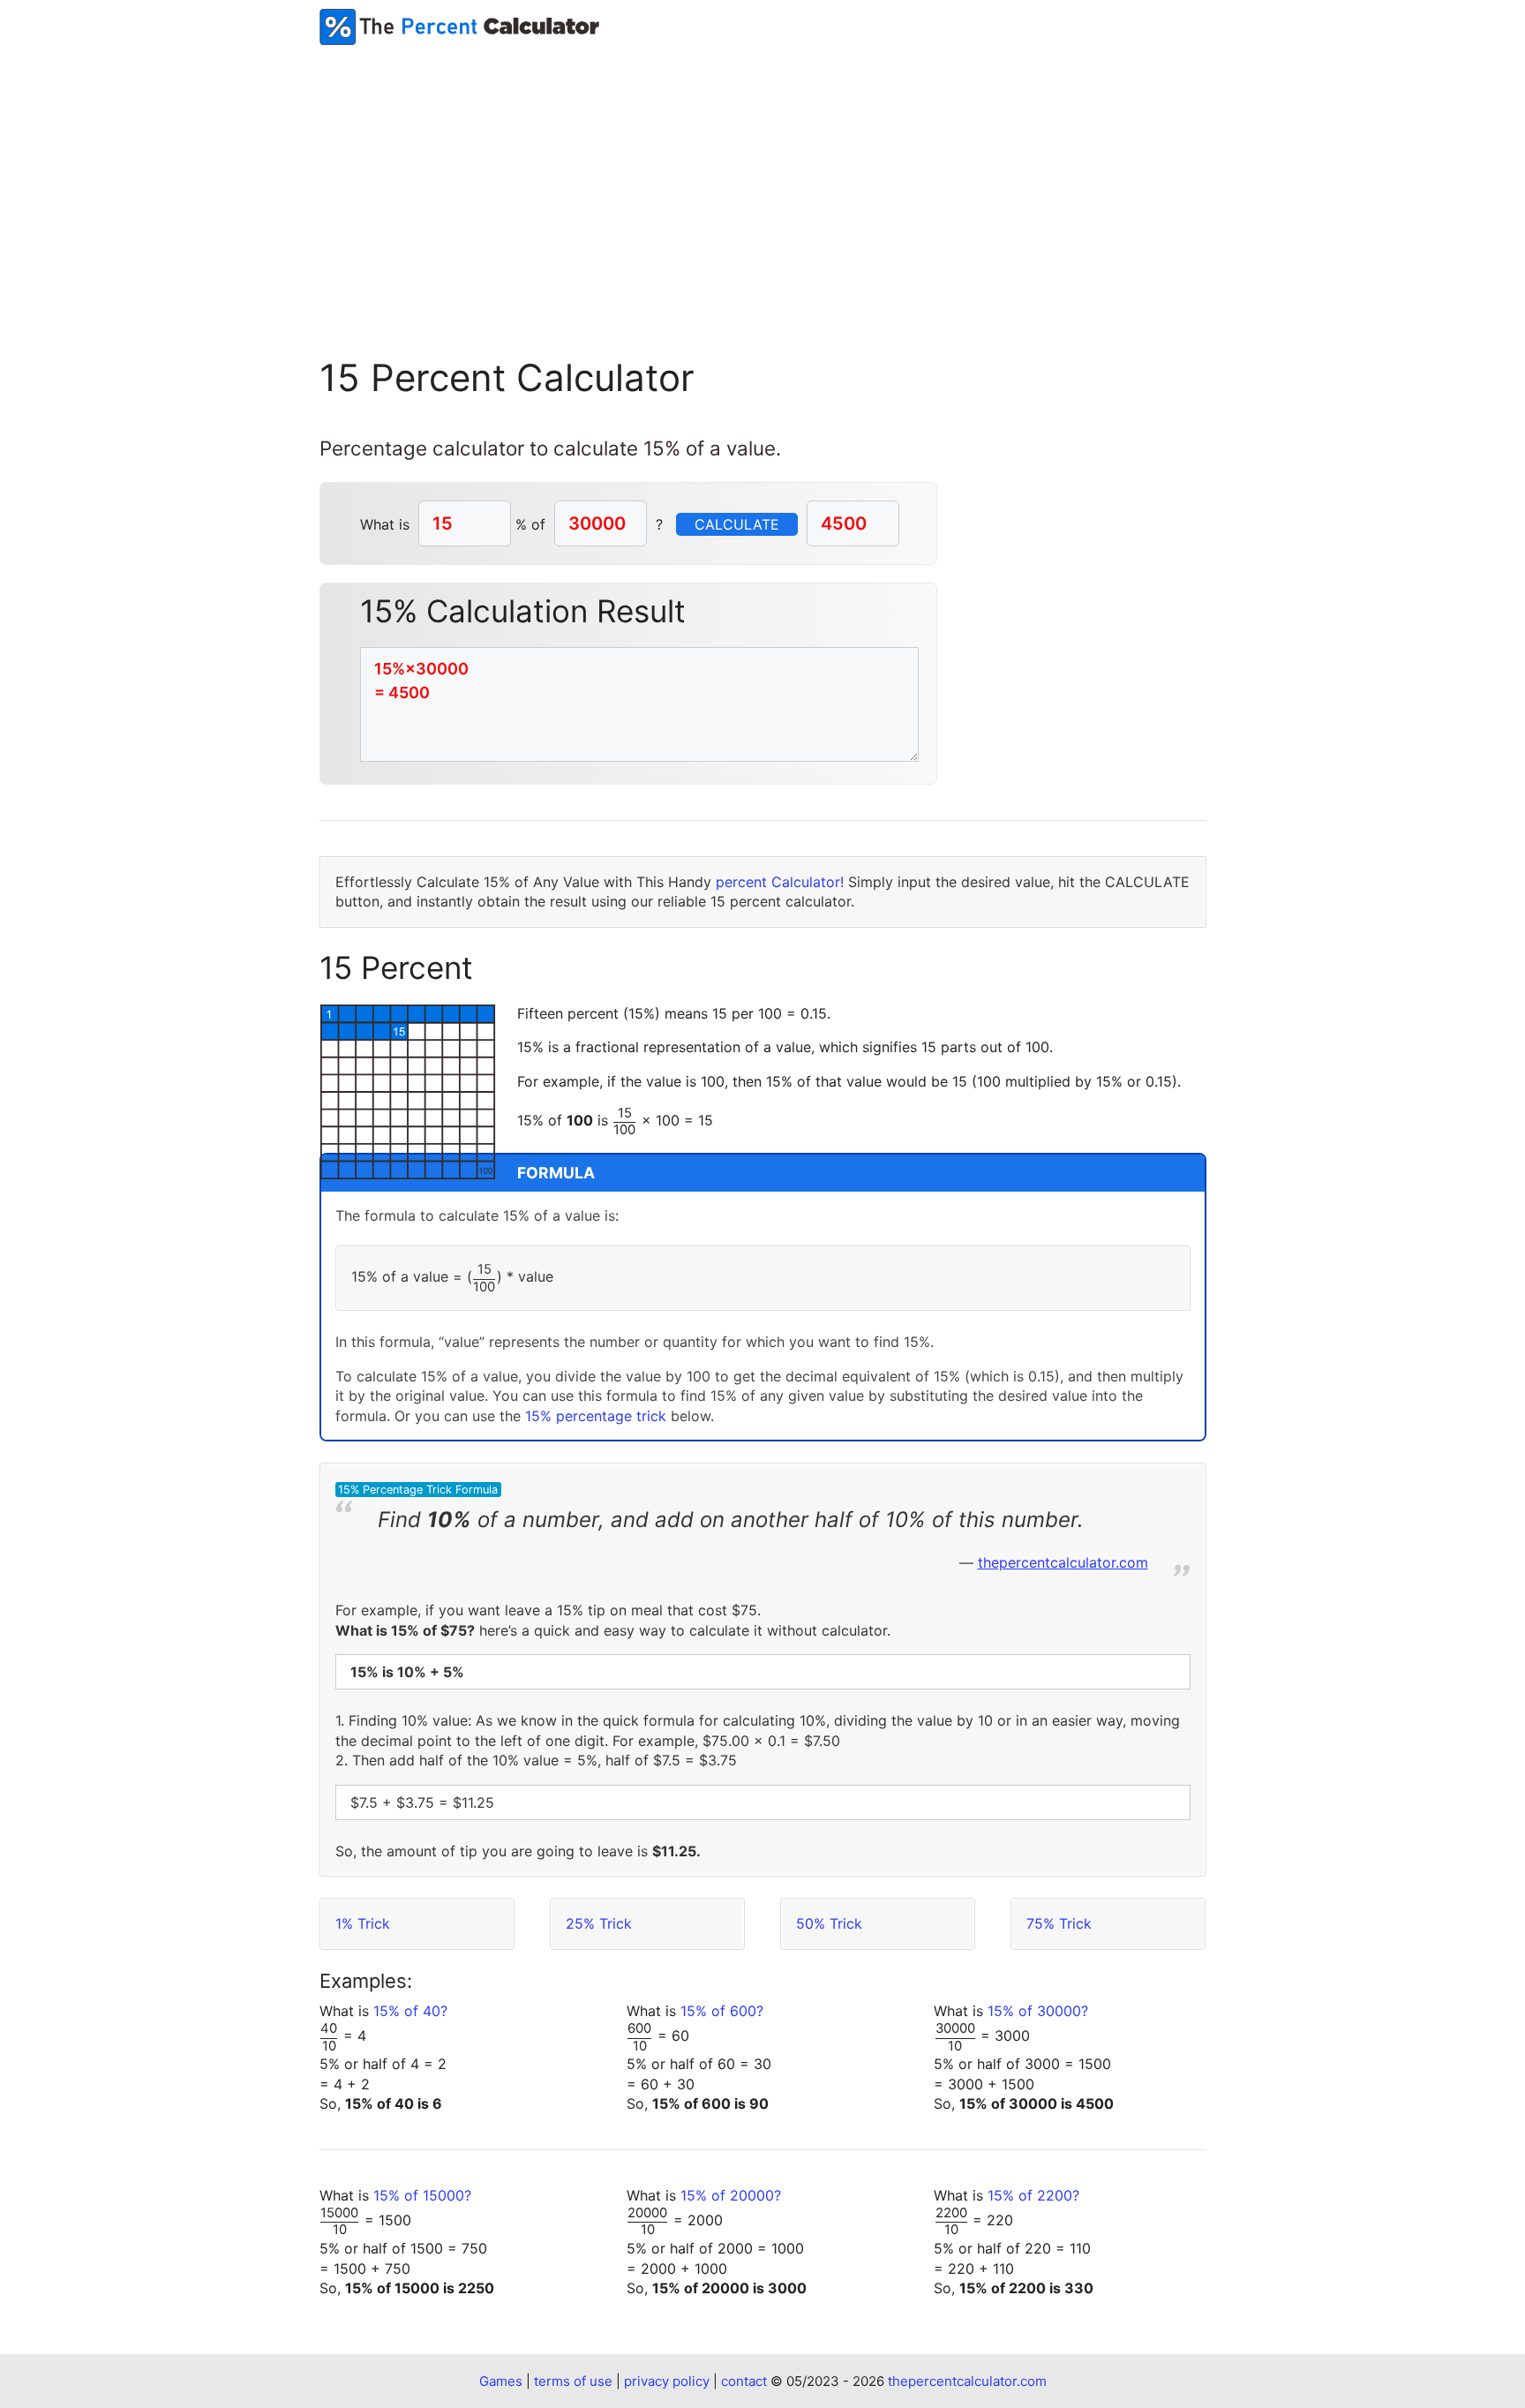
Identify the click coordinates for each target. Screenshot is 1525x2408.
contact (744, 2381)
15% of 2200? (1033, 2195)
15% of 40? (410, 2011)
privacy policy (667, 2381)
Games (501, 2381)
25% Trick (599, 1923)
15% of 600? (722, 2011)
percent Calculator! (780, 882)
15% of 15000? (422, 2195)
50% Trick (829, 1923)
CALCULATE (737, 524)
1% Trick (363, 1923)
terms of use (573, 2381)
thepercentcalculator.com (1063, 1562)
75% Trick (1059, 1923)
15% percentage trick (596, 1416)
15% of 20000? (731, 2195)
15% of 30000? (1038, 2011)
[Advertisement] (762, 177)
